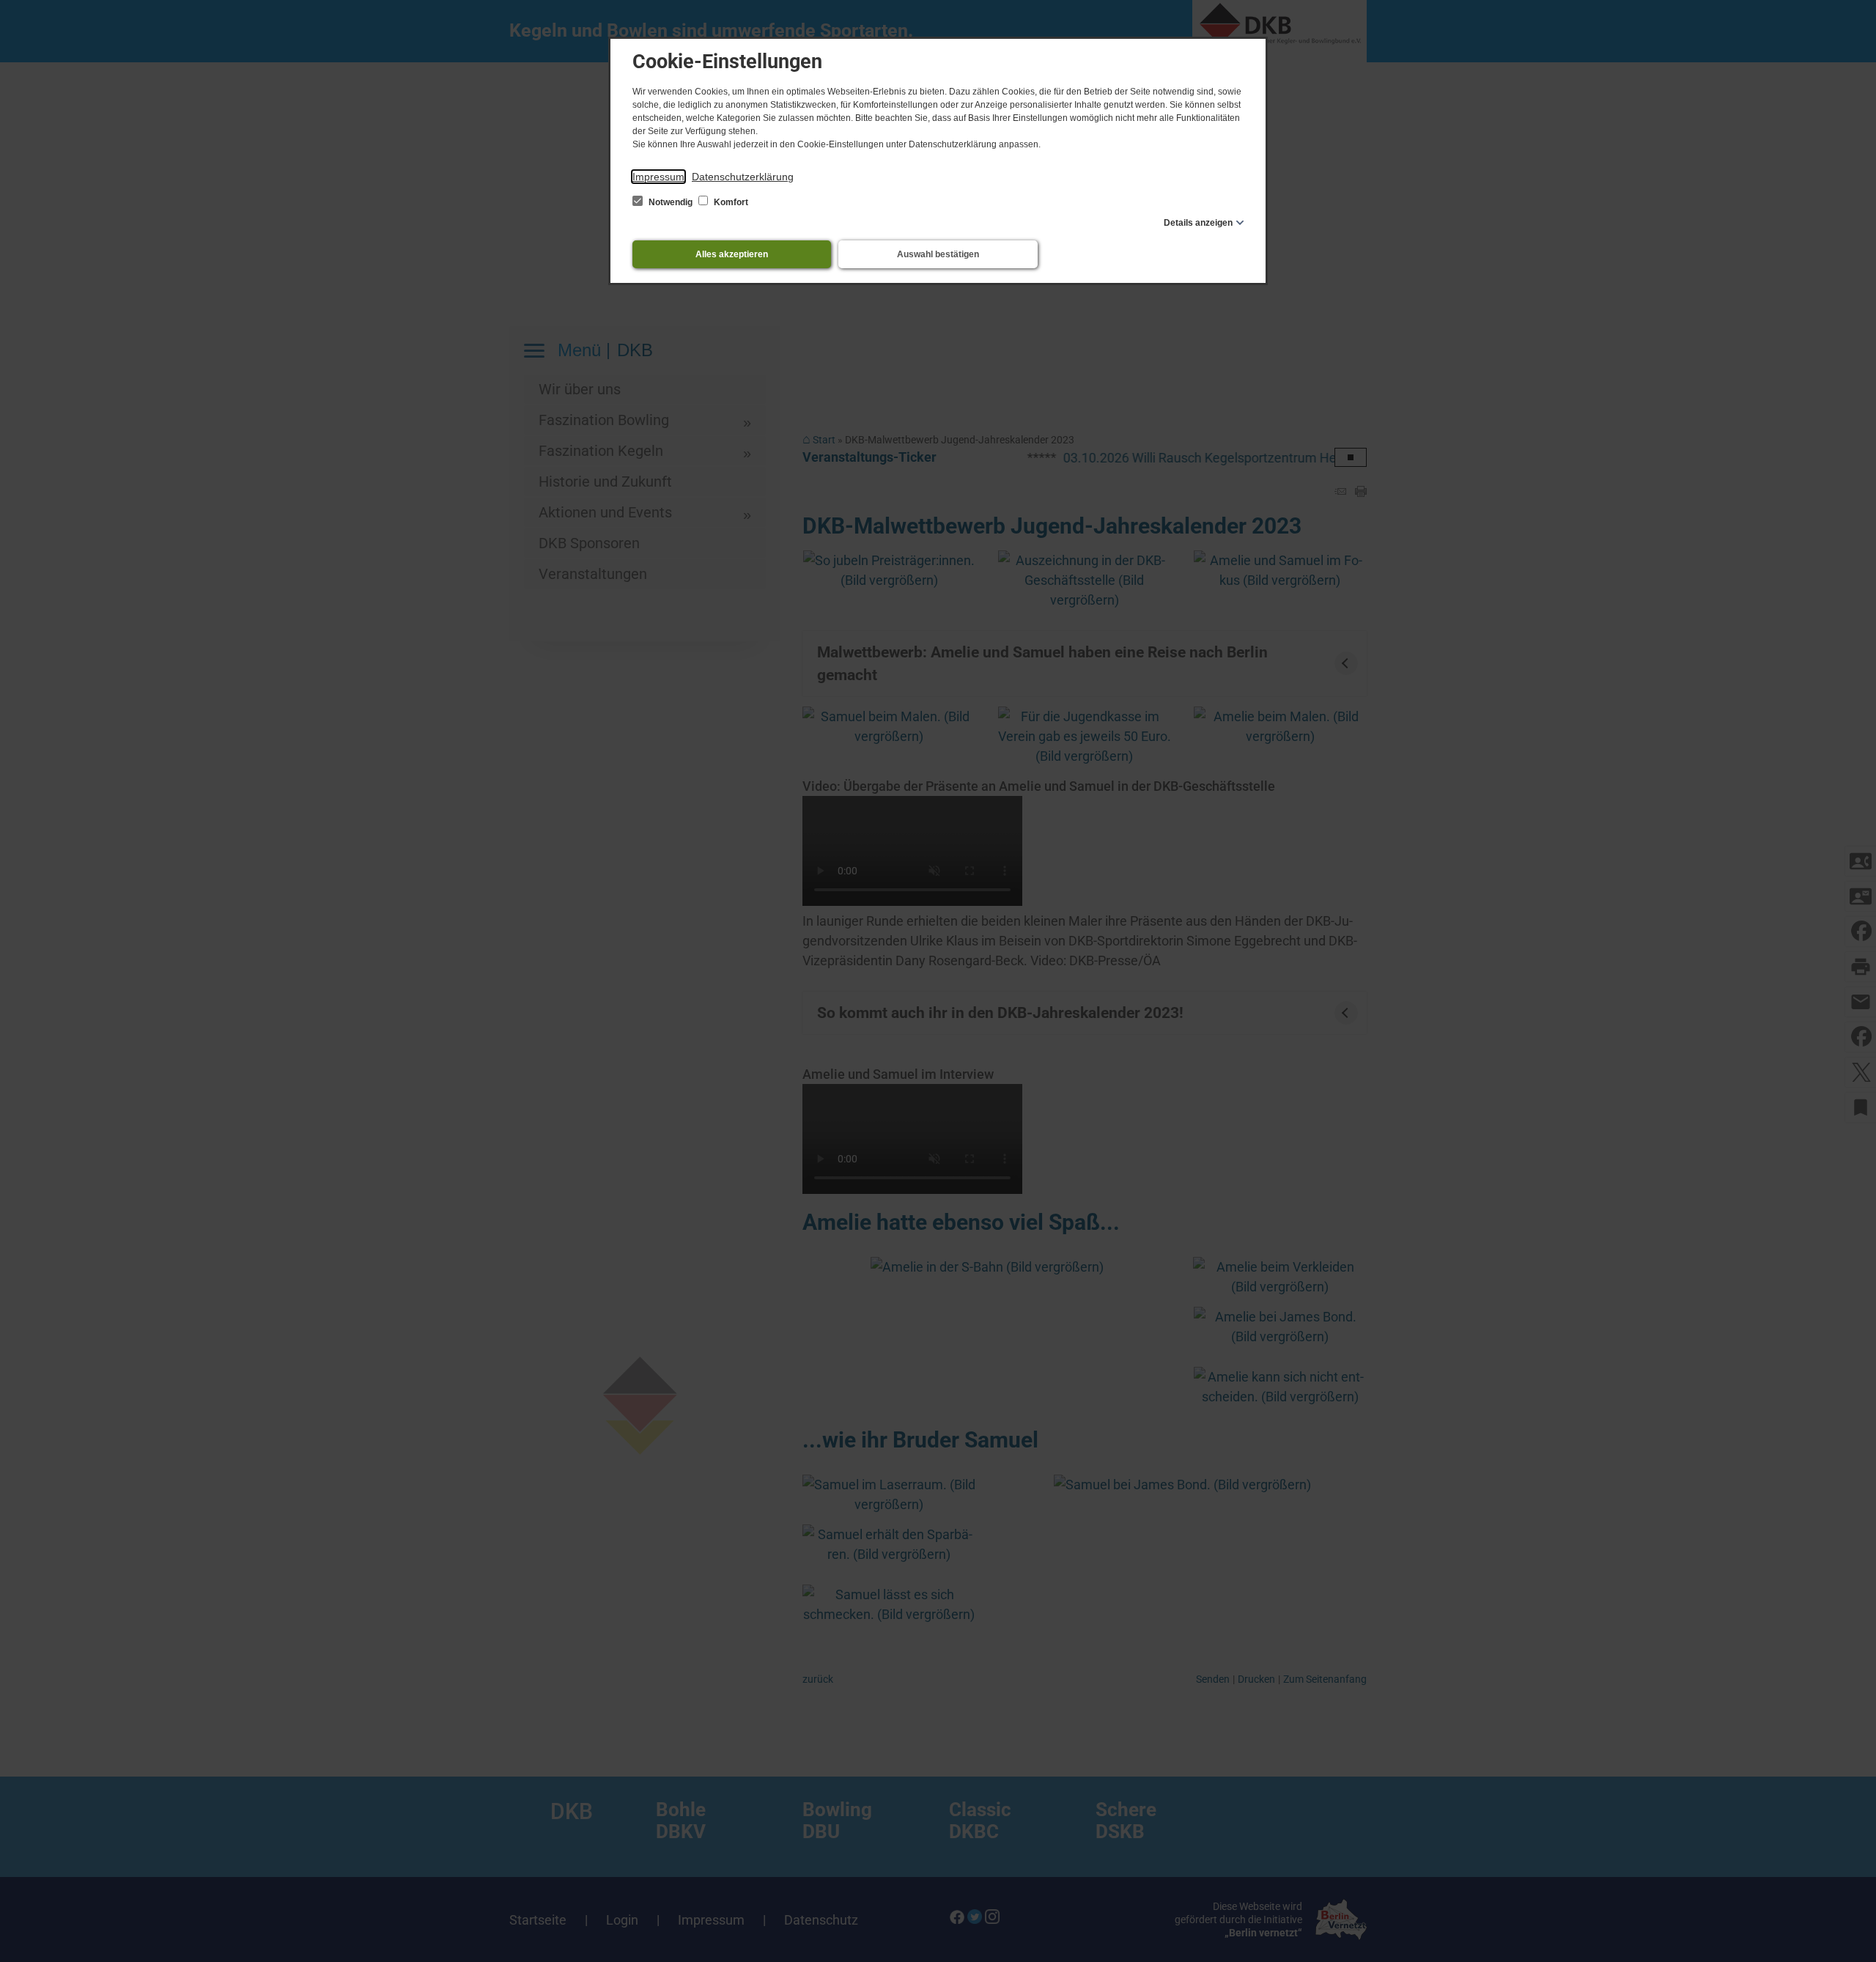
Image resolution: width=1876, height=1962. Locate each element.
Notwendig (671, 202)
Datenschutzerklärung (743, 177)
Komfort (730, 202)
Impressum (658, 177)
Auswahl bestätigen (938, 254)
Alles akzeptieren (732, 254)
